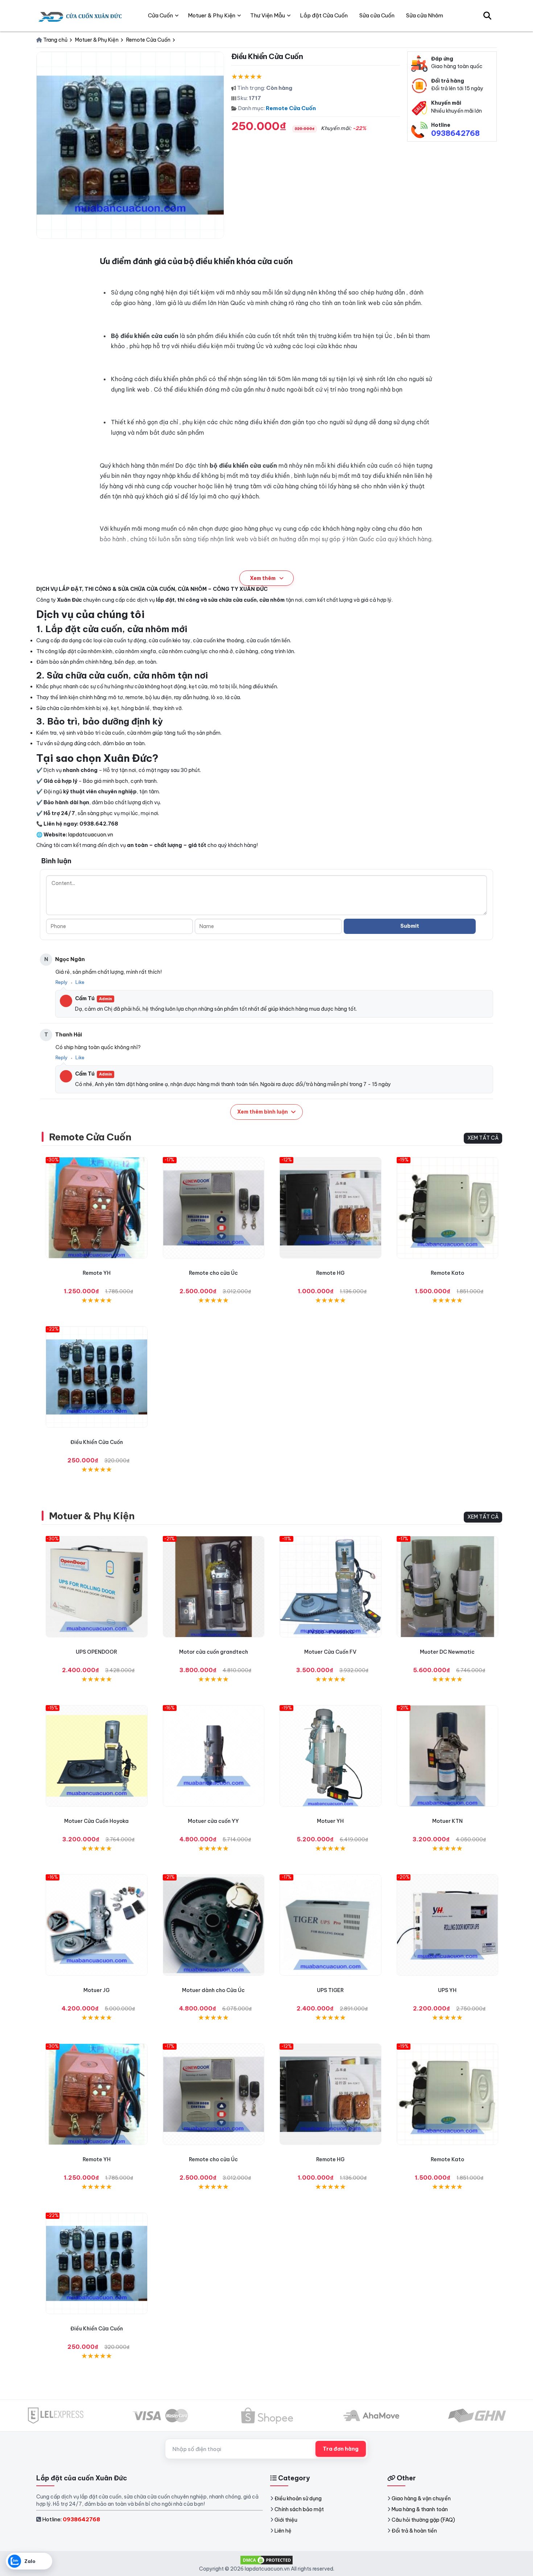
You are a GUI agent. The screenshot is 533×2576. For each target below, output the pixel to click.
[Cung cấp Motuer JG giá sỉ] (97, 1925)
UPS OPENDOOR (96, 1652)
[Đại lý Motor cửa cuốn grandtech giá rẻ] (214, 1587)
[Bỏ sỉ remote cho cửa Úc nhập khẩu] (214, 1208)
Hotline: (71, 2519)
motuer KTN (447, 1821)
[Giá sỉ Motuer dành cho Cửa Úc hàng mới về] (214, 1925)
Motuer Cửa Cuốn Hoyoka (96, 1821)
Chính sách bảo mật (299, 2509)
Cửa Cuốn (160, 15)
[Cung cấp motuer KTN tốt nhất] (448, 1756)
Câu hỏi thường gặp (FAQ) (423, 2520)
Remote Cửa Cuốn (291, 108)
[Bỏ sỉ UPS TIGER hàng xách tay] (330, 1925)
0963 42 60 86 (186, 571)
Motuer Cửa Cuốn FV (330, 1652)
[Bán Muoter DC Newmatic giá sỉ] (448, 1587)
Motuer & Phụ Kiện (92, 1516)
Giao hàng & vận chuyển (421, 2498)
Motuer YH (330, 1821)
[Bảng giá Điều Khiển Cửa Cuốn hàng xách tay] (97, 1377)
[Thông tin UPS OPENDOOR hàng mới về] (97, 1587)
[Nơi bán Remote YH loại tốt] (97, 1208)
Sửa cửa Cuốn (377, 15)
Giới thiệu (286, 2520)
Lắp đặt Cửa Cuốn (324, 15)
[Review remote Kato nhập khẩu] (448, 1208)
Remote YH (97, 1273)
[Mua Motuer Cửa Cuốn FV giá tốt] (330, 1587)
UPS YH (447, 1990)
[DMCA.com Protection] (266, 2559)
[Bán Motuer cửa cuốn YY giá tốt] (214, 1756)
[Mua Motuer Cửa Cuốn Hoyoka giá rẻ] (97, 1756)
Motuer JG (96, 1990)
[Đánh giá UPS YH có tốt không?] (448, 1925)
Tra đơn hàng (341, 2449)
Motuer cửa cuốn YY (213, 1821)
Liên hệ (283, 2531)
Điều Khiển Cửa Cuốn (97, 1442)
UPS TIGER (330, 1990)
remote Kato (447, 1273)
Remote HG (330, 1273)
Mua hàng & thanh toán (420, 2509)
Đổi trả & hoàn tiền (414, 2531)
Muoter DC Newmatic (447, 1652)
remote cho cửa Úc (213, 1273)
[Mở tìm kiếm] (487, 16)
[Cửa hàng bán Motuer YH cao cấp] (330, 1756)
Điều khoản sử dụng (298, 2498)
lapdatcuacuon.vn (91, 835)
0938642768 (455, 133)
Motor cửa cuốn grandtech (214, 1652)
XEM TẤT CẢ (483, 1138)
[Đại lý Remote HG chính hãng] (330, 1208)
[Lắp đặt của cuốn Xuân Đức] (81, 16)
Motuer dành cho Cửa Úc (213, 1990)
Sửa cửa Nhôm (425, 15)
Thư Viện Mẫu (268, 15)
